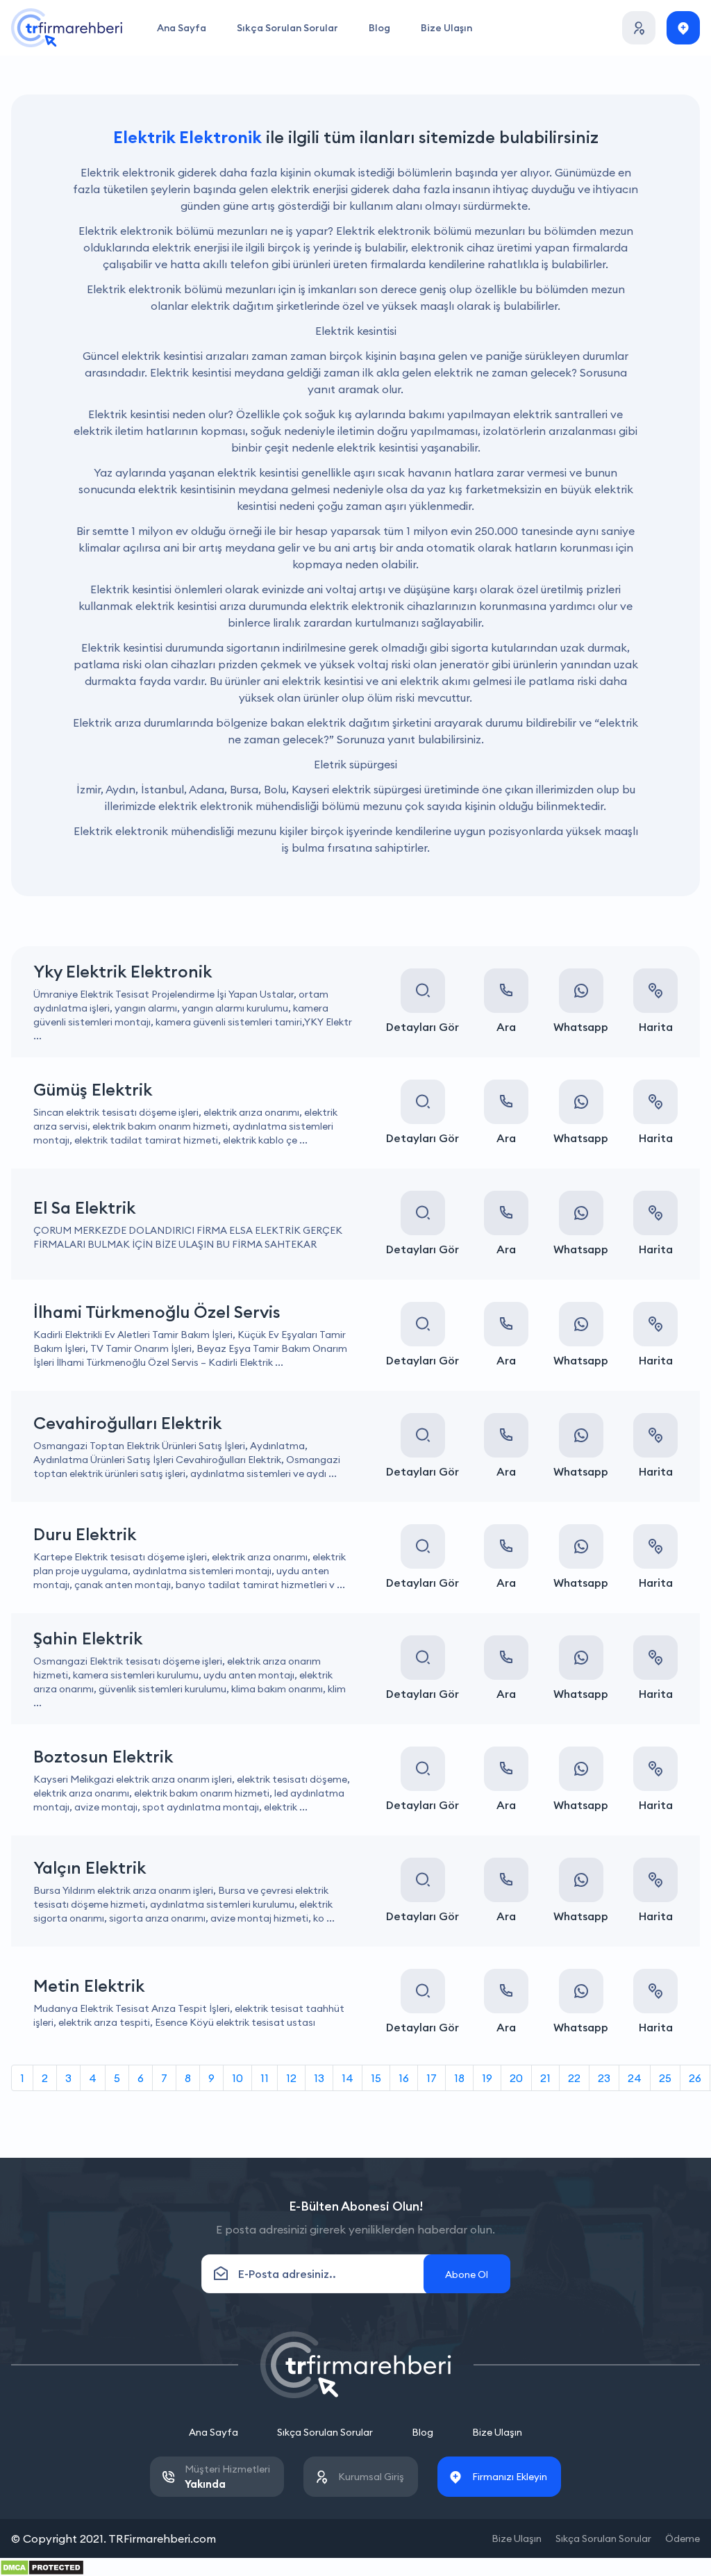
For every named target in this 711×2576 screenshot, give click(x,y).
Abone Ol (467, 2274)
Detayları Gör (423, 1027)
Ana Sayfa (182, 28)
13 (319, 2078)
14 (348, 2078)
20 (516, 2078)
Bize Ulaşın (446, 28)
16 (404, 2078)
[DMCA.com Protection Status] (42, 2566)
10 (237, 2078)
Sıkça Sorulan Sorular (287, 28)
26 (695, 2078)
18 (459, 2078)
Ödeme (683, 2538)
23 (604, 2078)
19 (487, 2078)
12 (291, 2078)
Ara (506, 1027)
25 (665, 2078)
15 (376, 2078)
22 (574, 2078)
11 (265, 2078)
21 (545, 2078)
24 (635, 2078)
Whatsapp (581, 1027)
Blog (379, 28)
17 (432, 2078)
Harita (656, 1027)
